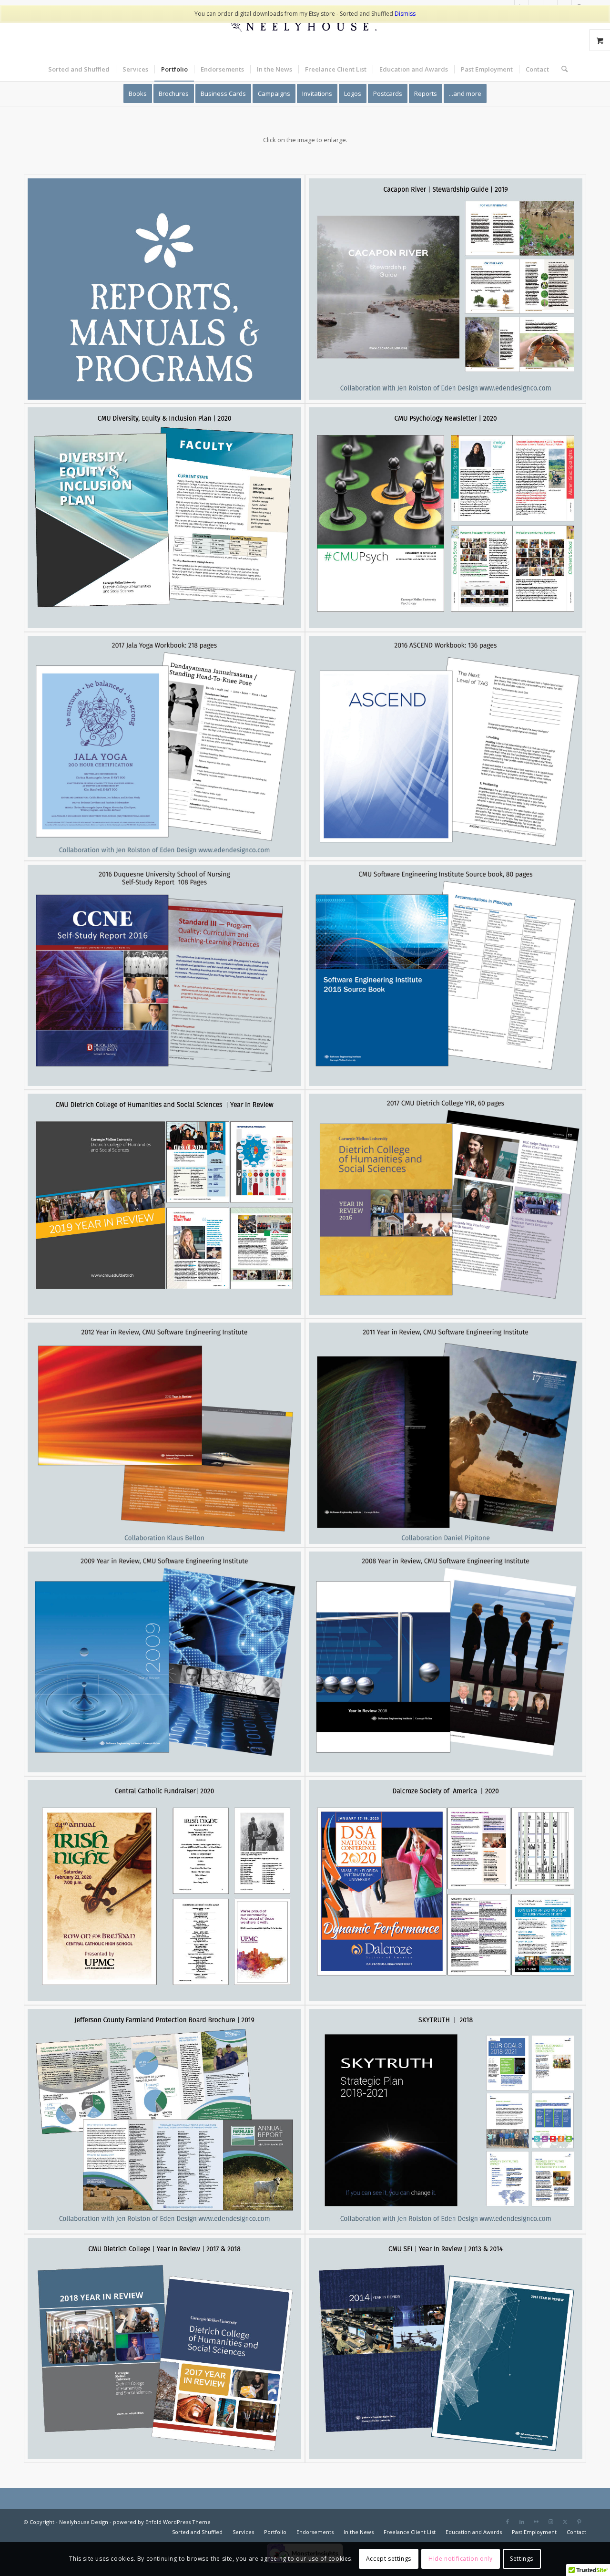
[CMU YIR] (164, 1204)
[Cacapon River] (446, 289)
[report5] (446, 975)
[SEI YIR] (446, 2348)
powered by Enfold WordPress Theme (162, 2522)
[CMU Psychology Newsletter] (446, 518)
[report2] (446, 746)
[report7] (164, 1433)
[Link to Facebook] (508, 2522)
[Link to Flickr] (536, 2522)
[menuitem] (79, 69)
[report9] (164, 1662)
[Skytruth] (446, 2120)
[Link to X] (565, 2522)
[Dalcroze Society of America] (446, 1891)
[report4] (164, 975)
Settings (522, 2559)
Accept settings (389, 2559)
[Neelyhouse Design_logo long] (305, 36)
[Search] (561, 69)
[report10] (446, 1662)
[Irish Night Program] (164, 1891)
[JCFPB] (164, 2120)
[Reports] (164, 289)
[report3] (164, 746)
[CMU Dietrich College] (164, 2348)
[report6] (446, 1204)
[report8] (446, 1433)
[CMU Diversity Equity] (164, 518)
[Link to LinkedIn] (522, 2522)
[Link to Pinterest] (579, 2522)
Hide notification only (460, 2559)
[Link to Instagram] (550, 2522)
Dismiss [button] (405, 14)
